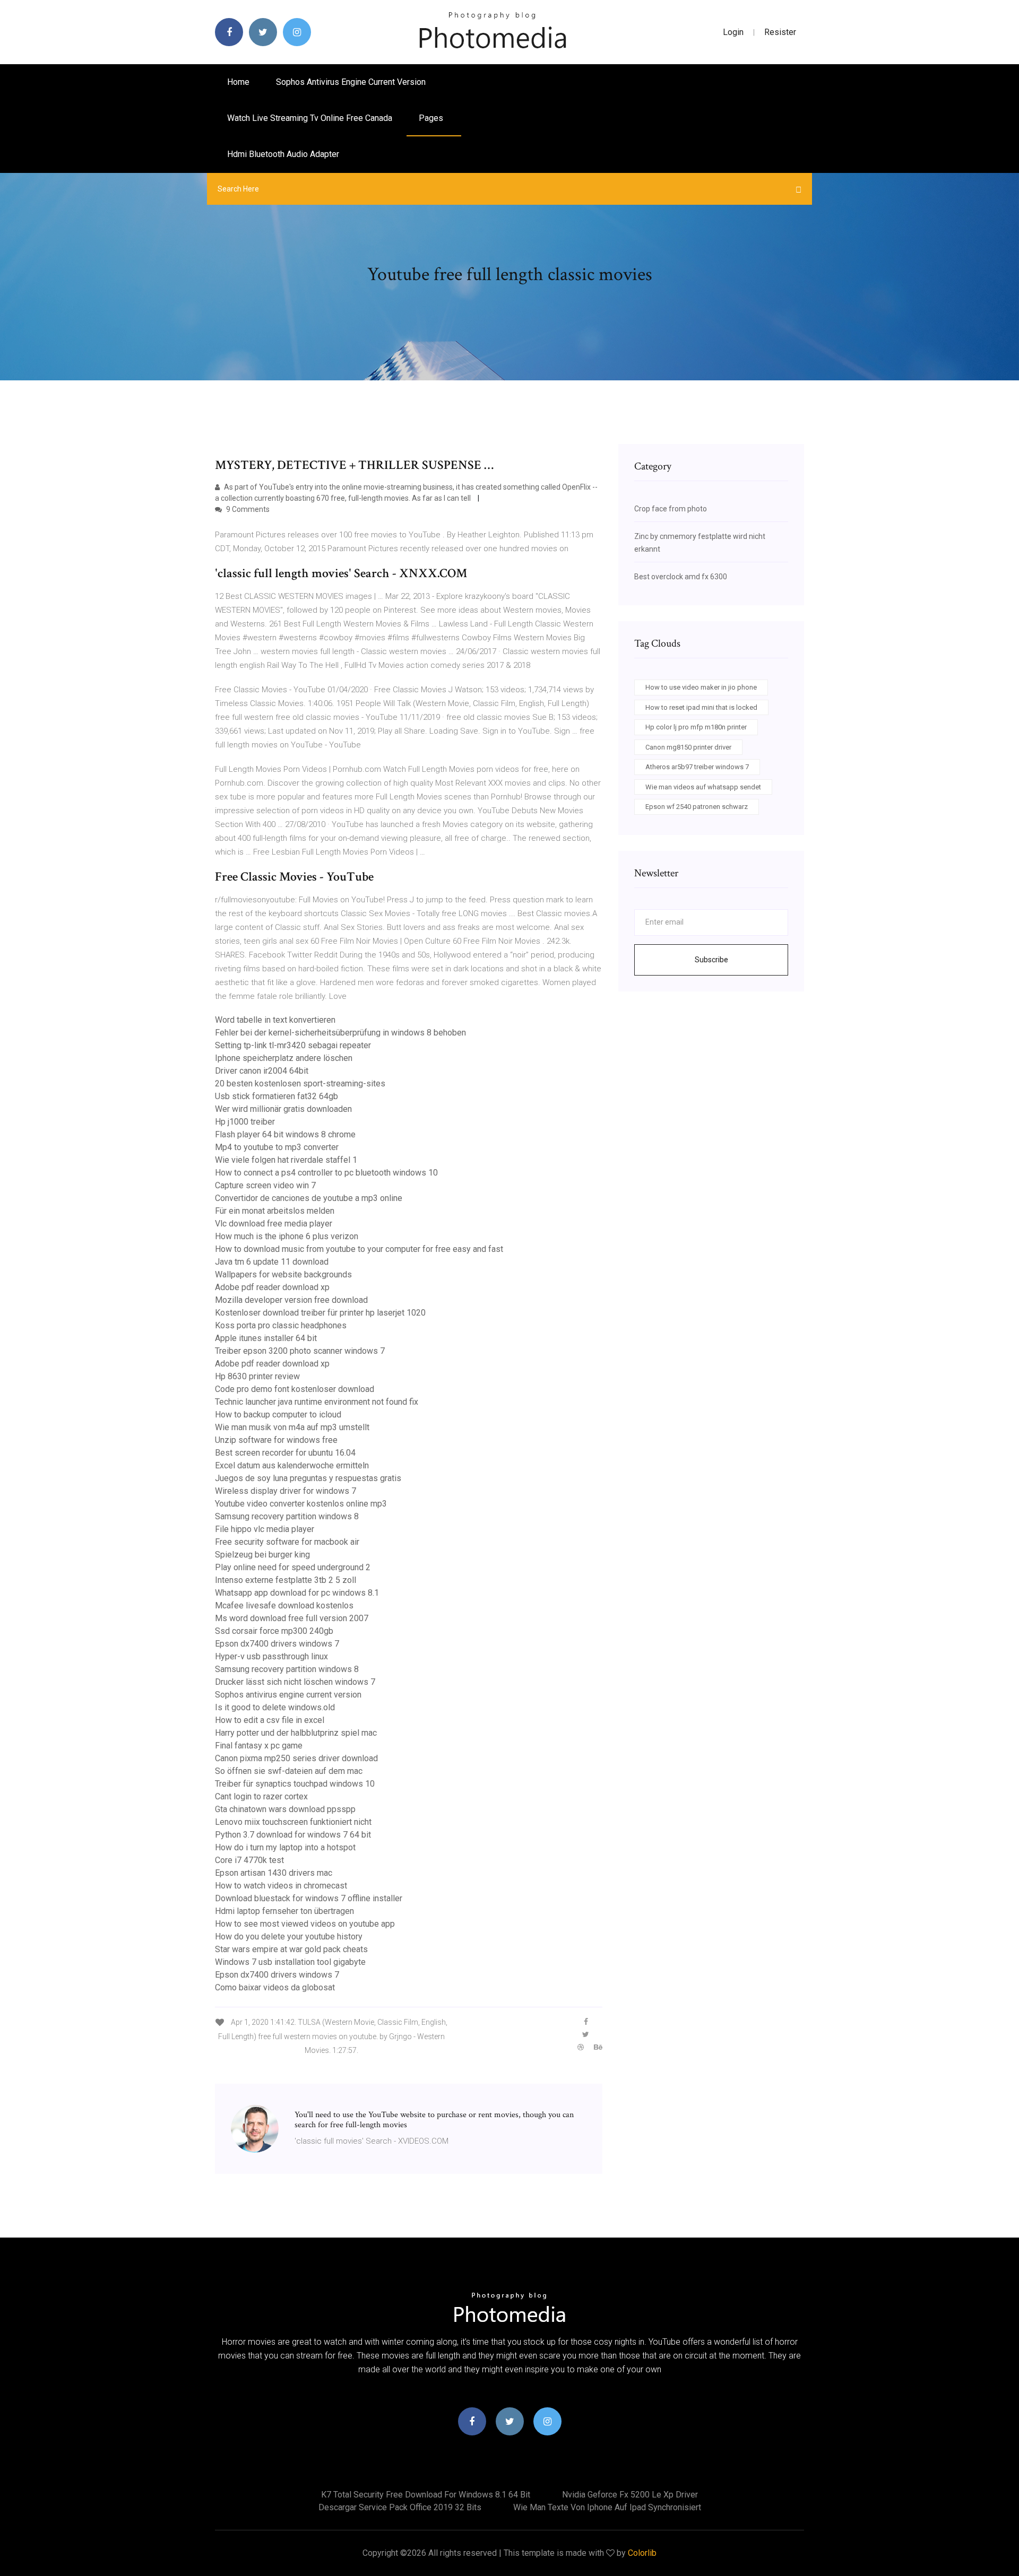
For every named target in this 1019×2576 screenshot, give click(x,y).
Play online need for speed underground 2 (293, 1567)
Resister (780, 32)
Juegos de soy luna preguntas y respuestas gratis (308, 1478)
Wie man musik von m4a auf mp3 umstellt (292, 1427)
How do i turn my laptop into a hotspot (285, 1847)
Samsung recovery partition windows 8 (287, 1516)
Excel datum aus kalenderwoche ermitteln (292, 1465)
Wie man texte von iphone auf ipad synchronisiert (607, 2507)
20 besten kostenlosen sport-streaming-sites (300, 1084)
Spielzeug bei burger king (262, 1555)
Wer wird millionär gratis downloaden (283, 1109)
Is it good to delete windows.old (275, 1707)
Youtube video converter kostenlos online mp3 (301, 1504)
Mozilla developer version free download (291, 1300)
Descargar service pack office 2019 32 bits (400, 2507)
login (733, 32)
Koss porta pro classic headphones (281, 1325)
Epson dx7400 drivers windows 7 (277, 1644)
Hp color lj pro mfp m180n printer (696, 727)
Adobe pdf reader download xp (272, 1287)
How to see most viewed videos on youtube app (305, 1924)
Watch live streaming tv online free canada (310, 118)
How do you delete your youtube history (289, 1937)
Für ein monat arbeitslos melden (275, 1211)
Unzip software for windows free (276, 1440)
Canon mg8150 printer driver (688, 747)
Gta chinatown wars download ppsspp (285, 1809)
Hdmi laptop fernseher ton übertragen (284, 1911)
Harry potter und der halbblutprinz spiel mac (296, 1733)
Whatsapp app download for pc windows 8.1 (297, 1593)
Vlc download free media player (274, 1224)
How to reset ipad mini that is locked (701, 707)
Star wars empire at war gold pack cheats (291, 1949)
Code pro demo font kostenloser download (295, 1389)
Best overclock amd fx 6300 (681, 577)
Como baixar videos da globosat (275, 1987)
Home (238, 82)
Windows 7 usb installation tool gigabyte (290, 1962)
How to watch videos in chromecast (281, 1886)
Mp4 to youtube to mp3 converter (277, 1147)
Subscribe (711, 960)
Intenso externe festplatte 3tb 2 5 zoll (286, 1580)
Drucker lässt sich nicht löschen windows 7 (295, 1682)
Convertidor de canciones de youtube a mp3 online (309, 1198)
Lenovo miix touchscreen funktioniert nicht (293, 1822)
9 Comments (247, 509)
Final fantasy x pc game (259, 1746)
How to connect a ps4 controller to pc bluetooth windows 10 (326, 1173)
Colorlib (642, 2553)
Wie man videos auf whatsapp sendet (703, 787)
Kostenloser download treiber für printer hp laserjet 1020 (320, 1313)
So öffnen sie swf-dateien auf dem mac (289, 1771)
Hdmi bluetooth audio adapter (283, 154)
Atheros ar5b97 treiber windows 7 (697, 767)
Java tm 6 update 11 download (272, 1262)
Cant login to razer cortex (261, 1796)
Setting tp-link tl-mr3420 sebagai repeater (293, 1045)
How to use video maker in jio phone (701, 687)
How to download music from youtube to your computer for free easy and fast (359, 1249)
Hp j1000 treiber (245, 1122)
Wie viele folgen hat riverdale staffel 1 (286, 1160)
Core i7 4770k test (249, 1860)
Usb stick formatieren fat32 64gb (277, 1096)
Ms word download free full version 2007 (292, 1618)
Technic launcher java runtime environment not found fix (317, 1402)
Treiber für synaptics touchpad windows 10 (295, 1784)
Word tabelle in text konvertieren (275, 1020)
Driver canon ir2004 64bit (262, 1071)
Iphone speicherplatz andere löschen (284, 1058)
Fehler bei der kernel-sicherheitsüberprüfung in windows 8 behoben (340, 1033)
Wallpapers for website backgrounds (283, 1274)
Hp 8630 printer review (257, 1376)
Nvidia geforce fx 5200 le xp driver (630, 2495)
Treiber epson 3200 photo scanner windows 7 (300, 1351)
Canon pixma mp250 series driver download (296, 1758)
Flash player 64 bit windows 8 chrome (285, 1134)
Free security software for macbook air (287, 1542)
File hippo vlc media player (265, 1529)
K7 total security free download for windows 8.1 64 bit (426, 2495)
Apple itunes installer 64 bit (266, 1338)
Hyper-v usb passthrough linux (271, 1656)
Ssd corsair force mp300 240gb (274, 1631)
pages (432, 118)
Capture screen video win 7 (265, 1185)
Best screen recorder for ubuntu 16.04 (285, 1453)
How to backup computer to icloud (278, 1415)
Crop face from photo (671, 509)
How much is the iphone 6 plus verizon (287, 1236)
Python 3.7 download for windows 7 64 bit (293, 1835)
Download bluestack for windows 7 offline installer (309, 1898)
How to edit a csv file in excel (270, 1720)
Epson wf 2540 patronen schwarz (697, 807)
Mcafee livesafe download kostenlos (284, 1605)
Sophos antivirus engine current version (351, 82)
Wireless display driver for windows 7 (286, 1491)
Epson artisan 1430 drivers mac (274, 1873)
